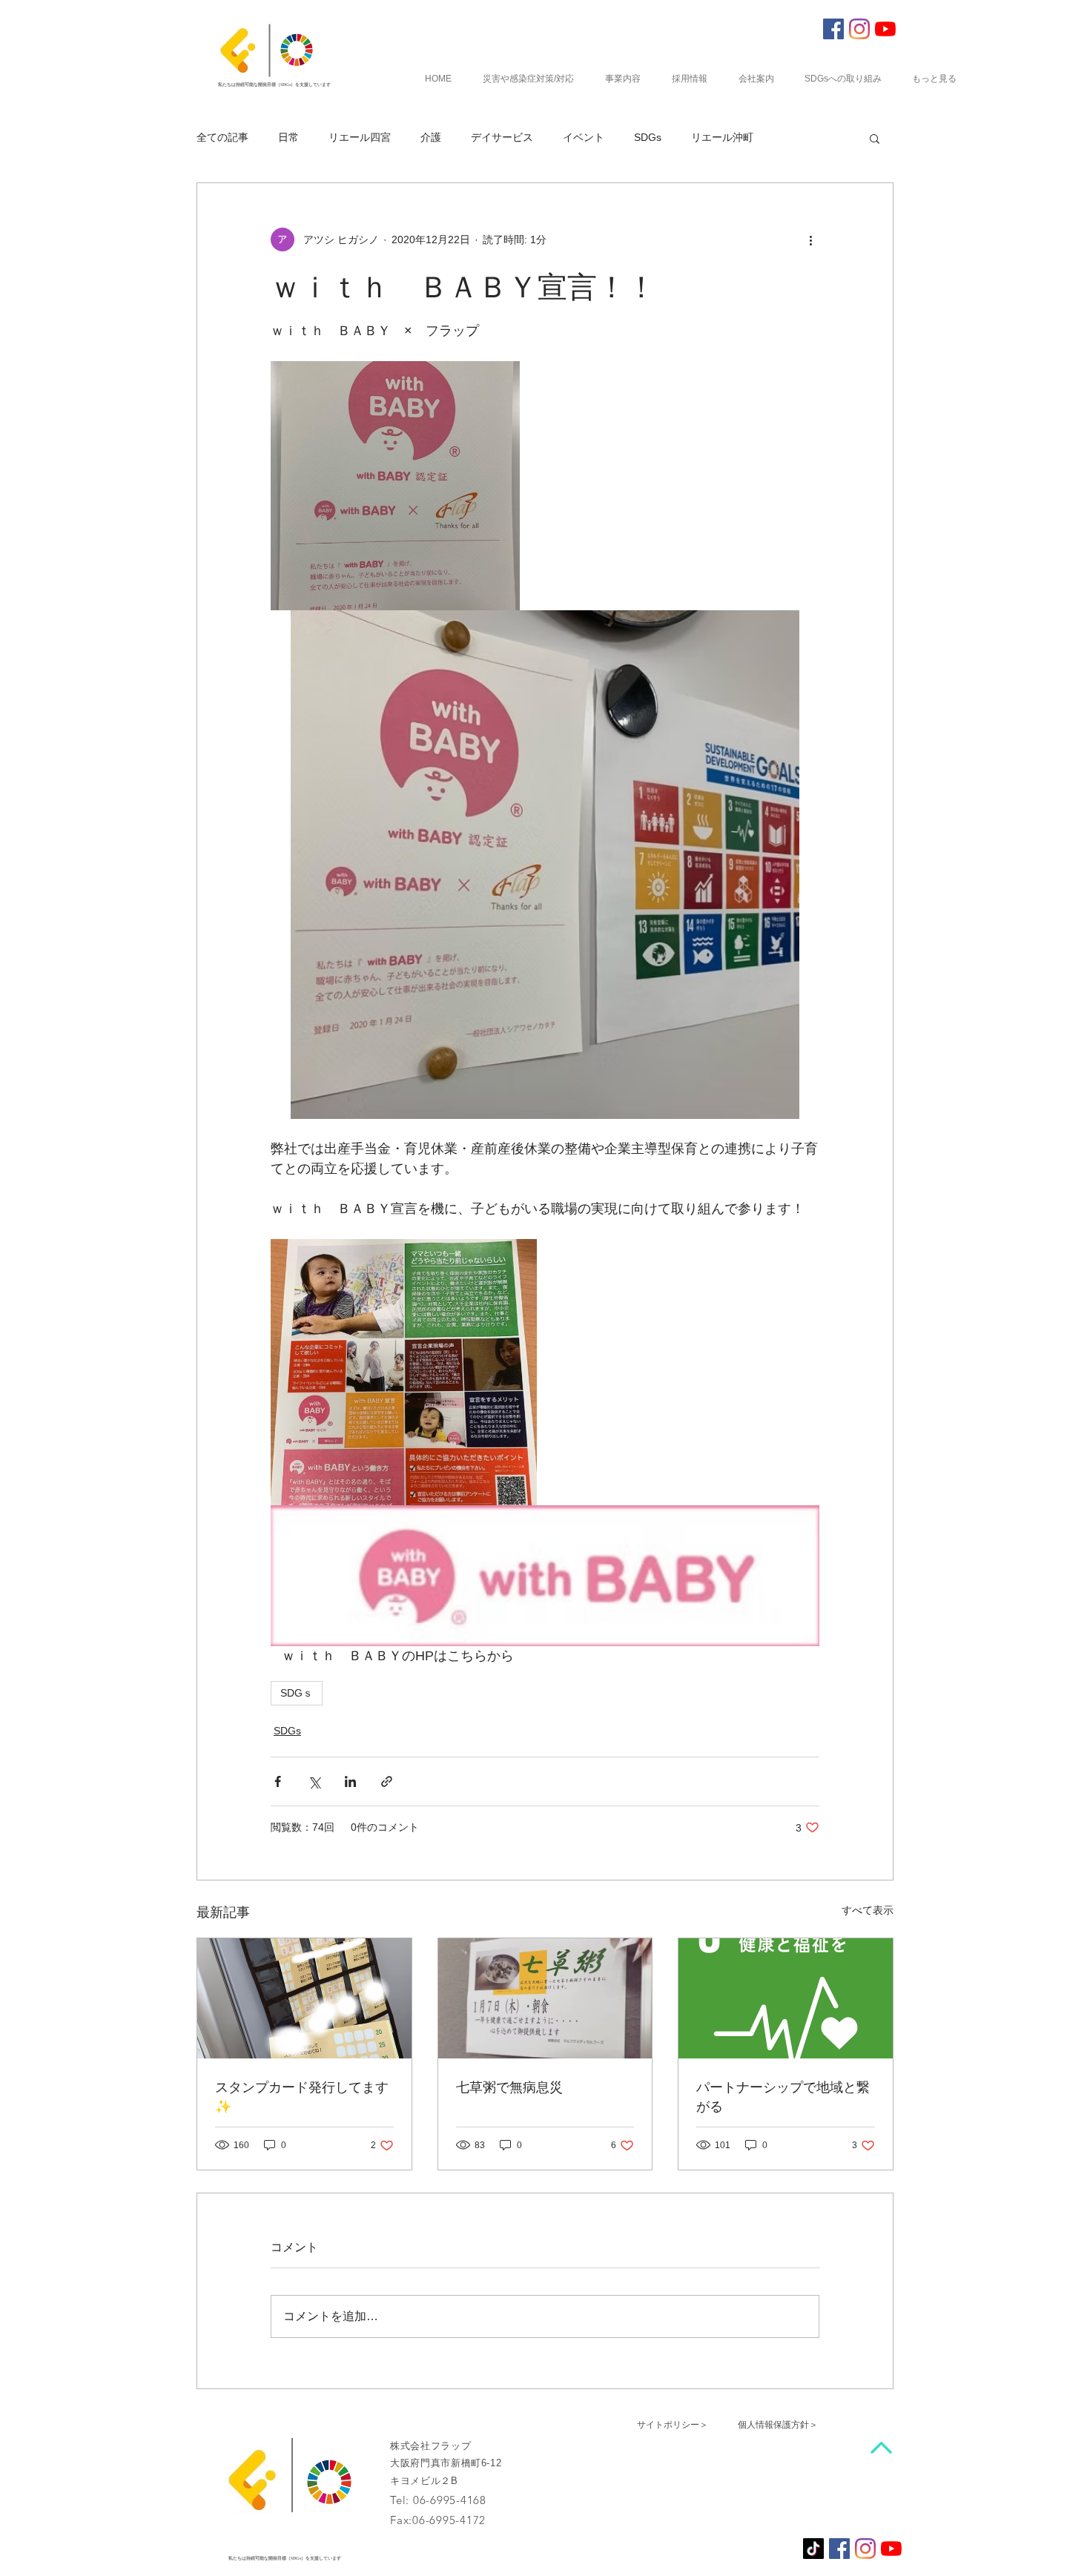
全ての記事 (222, 137)
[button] (875, 138)
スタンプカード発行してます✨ (302, 2096)
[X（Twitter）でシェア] (314, 1781)
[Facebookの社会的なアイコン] (833, 29)
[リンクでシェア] (387, 1781)
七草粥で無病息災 (509, 2086)
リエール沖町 (722, 137)
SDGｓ (297, 1693)
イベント (584, 137)
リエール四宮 (360, 137)
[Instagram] (859, 29)
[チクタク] (813, 2549)
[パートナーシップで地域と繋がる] (786, 1998)
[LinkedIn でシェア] (350, 1781)
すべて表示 (868, 1910)
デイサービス (502, 137)
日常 (288, 137)
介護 (431, 137)
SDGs (648, 137)
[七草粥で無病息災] (545, 1998)
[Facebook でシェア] (278, 1781)
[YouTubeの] (885, 29)
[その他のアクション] (810, 240)
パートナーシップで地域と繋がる (783, 2096)
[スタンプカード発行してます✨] (304, 1998)
